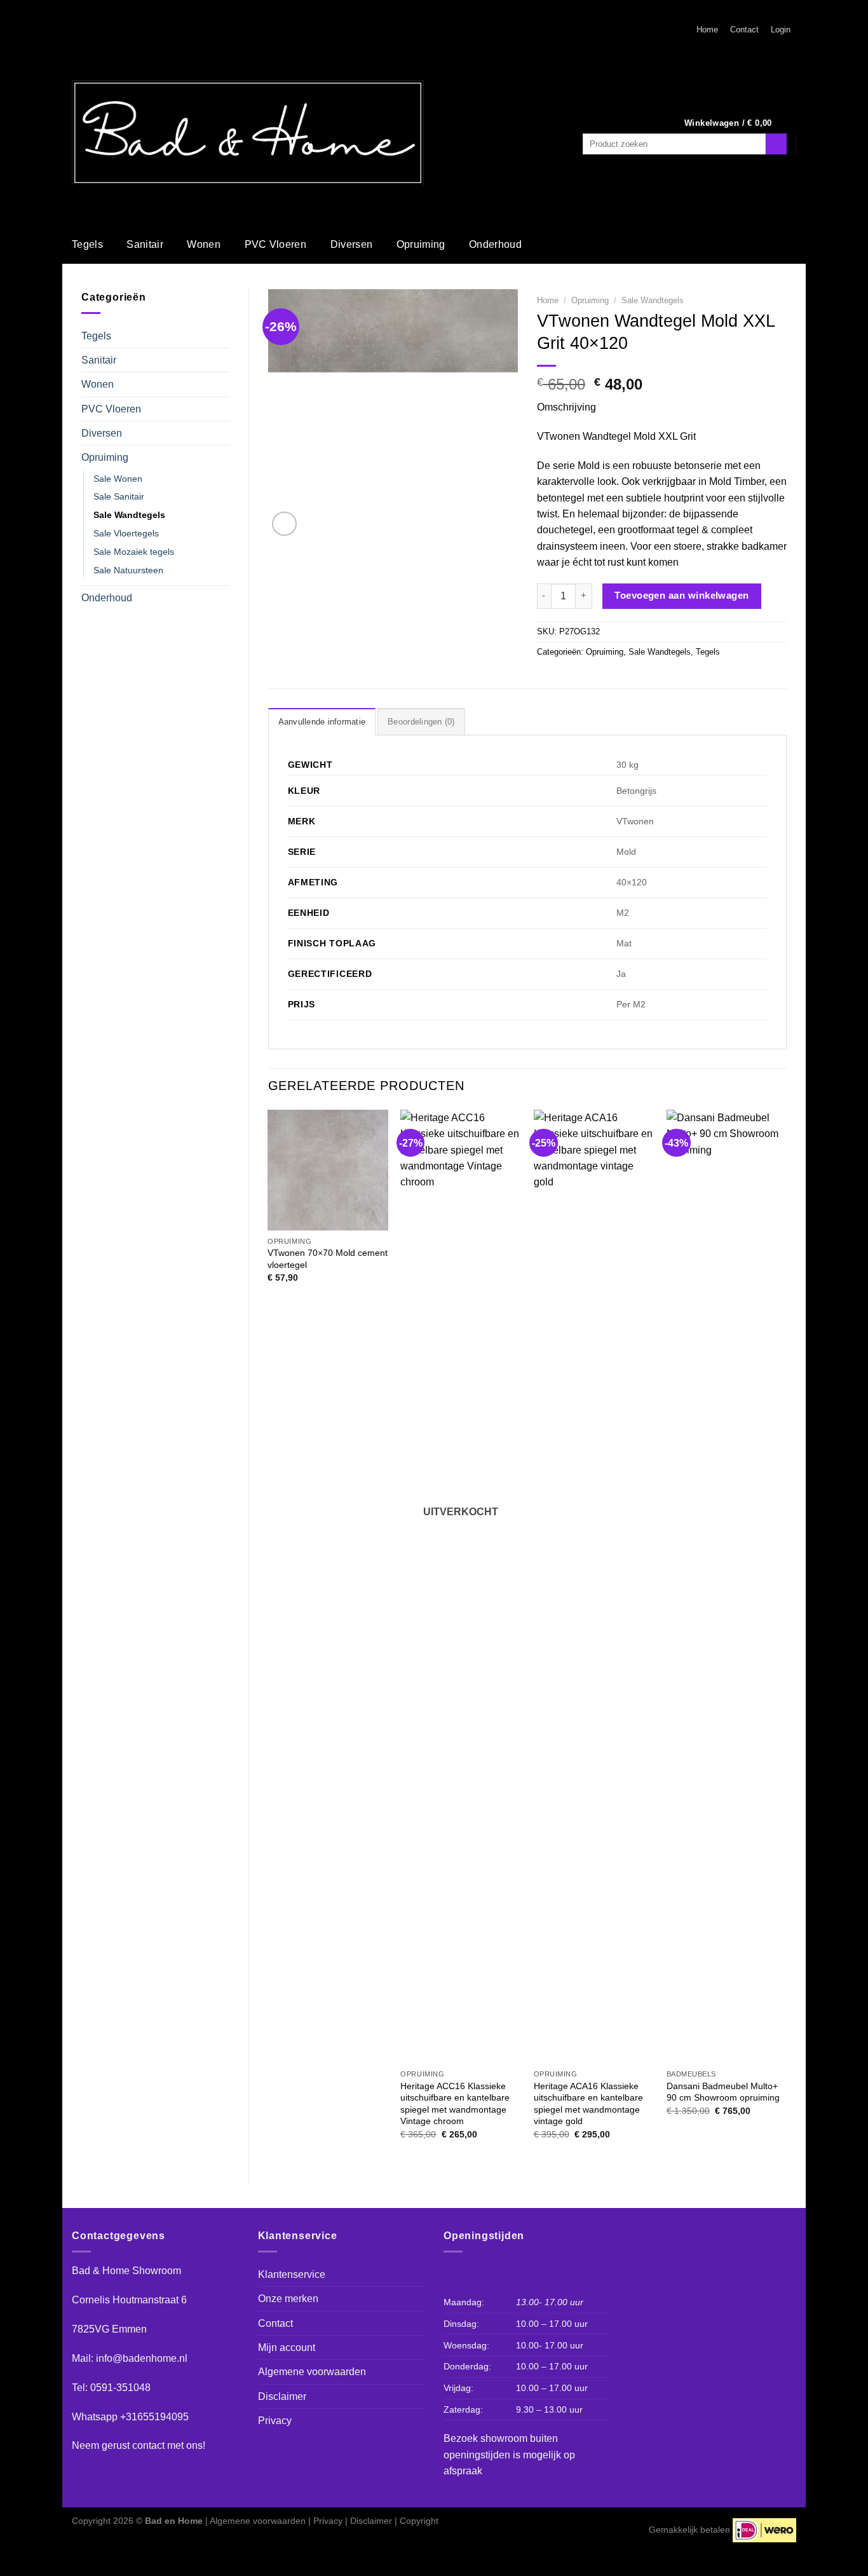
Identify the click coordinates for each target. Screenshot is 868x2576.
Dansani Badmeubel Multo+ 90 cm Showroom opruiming (723, 2092)
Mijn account (287, 2348)
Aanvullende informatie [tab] (322, 722)
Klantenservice (292, 2274)
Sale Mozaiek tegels (134, 552)
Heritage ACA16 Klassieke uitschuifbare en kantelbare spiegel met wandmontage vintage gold (588, 2104)
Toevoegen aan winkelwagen (682, 595)
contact (148, 2445)
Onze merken (288, 2299)
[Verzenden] (776, 144)
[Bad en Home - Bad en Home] (248, 133)
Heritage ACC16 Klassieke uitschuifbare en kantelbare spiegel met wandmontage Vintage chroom (455, 2104)
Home (707, 30)
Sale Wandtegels (129, 515)
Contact (744, 30)
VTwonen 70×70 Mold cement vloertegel (328, 1259)
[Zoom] (284, 524)
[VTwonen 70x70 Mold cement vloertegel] (328, 1170)
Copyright (419, 2521)
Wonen (204, 244)
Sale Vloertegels (126, 533)
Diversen (352, 244)
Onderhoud (495, 244)
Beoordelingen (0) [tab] (421, 722)
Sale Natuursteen (128, 570)
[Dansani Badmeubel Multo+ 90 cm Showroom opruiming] (727, 1586)
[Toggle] (224, 336)
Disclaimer (282, 2396)
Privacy (275, 2421)
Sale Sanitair (119, 496)
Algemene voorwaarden (312, 2372)
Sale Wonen (118, 479)
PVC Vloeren (276, 244)
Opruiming (421, 244)
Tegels (87, 244)
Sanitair (145, 244)
